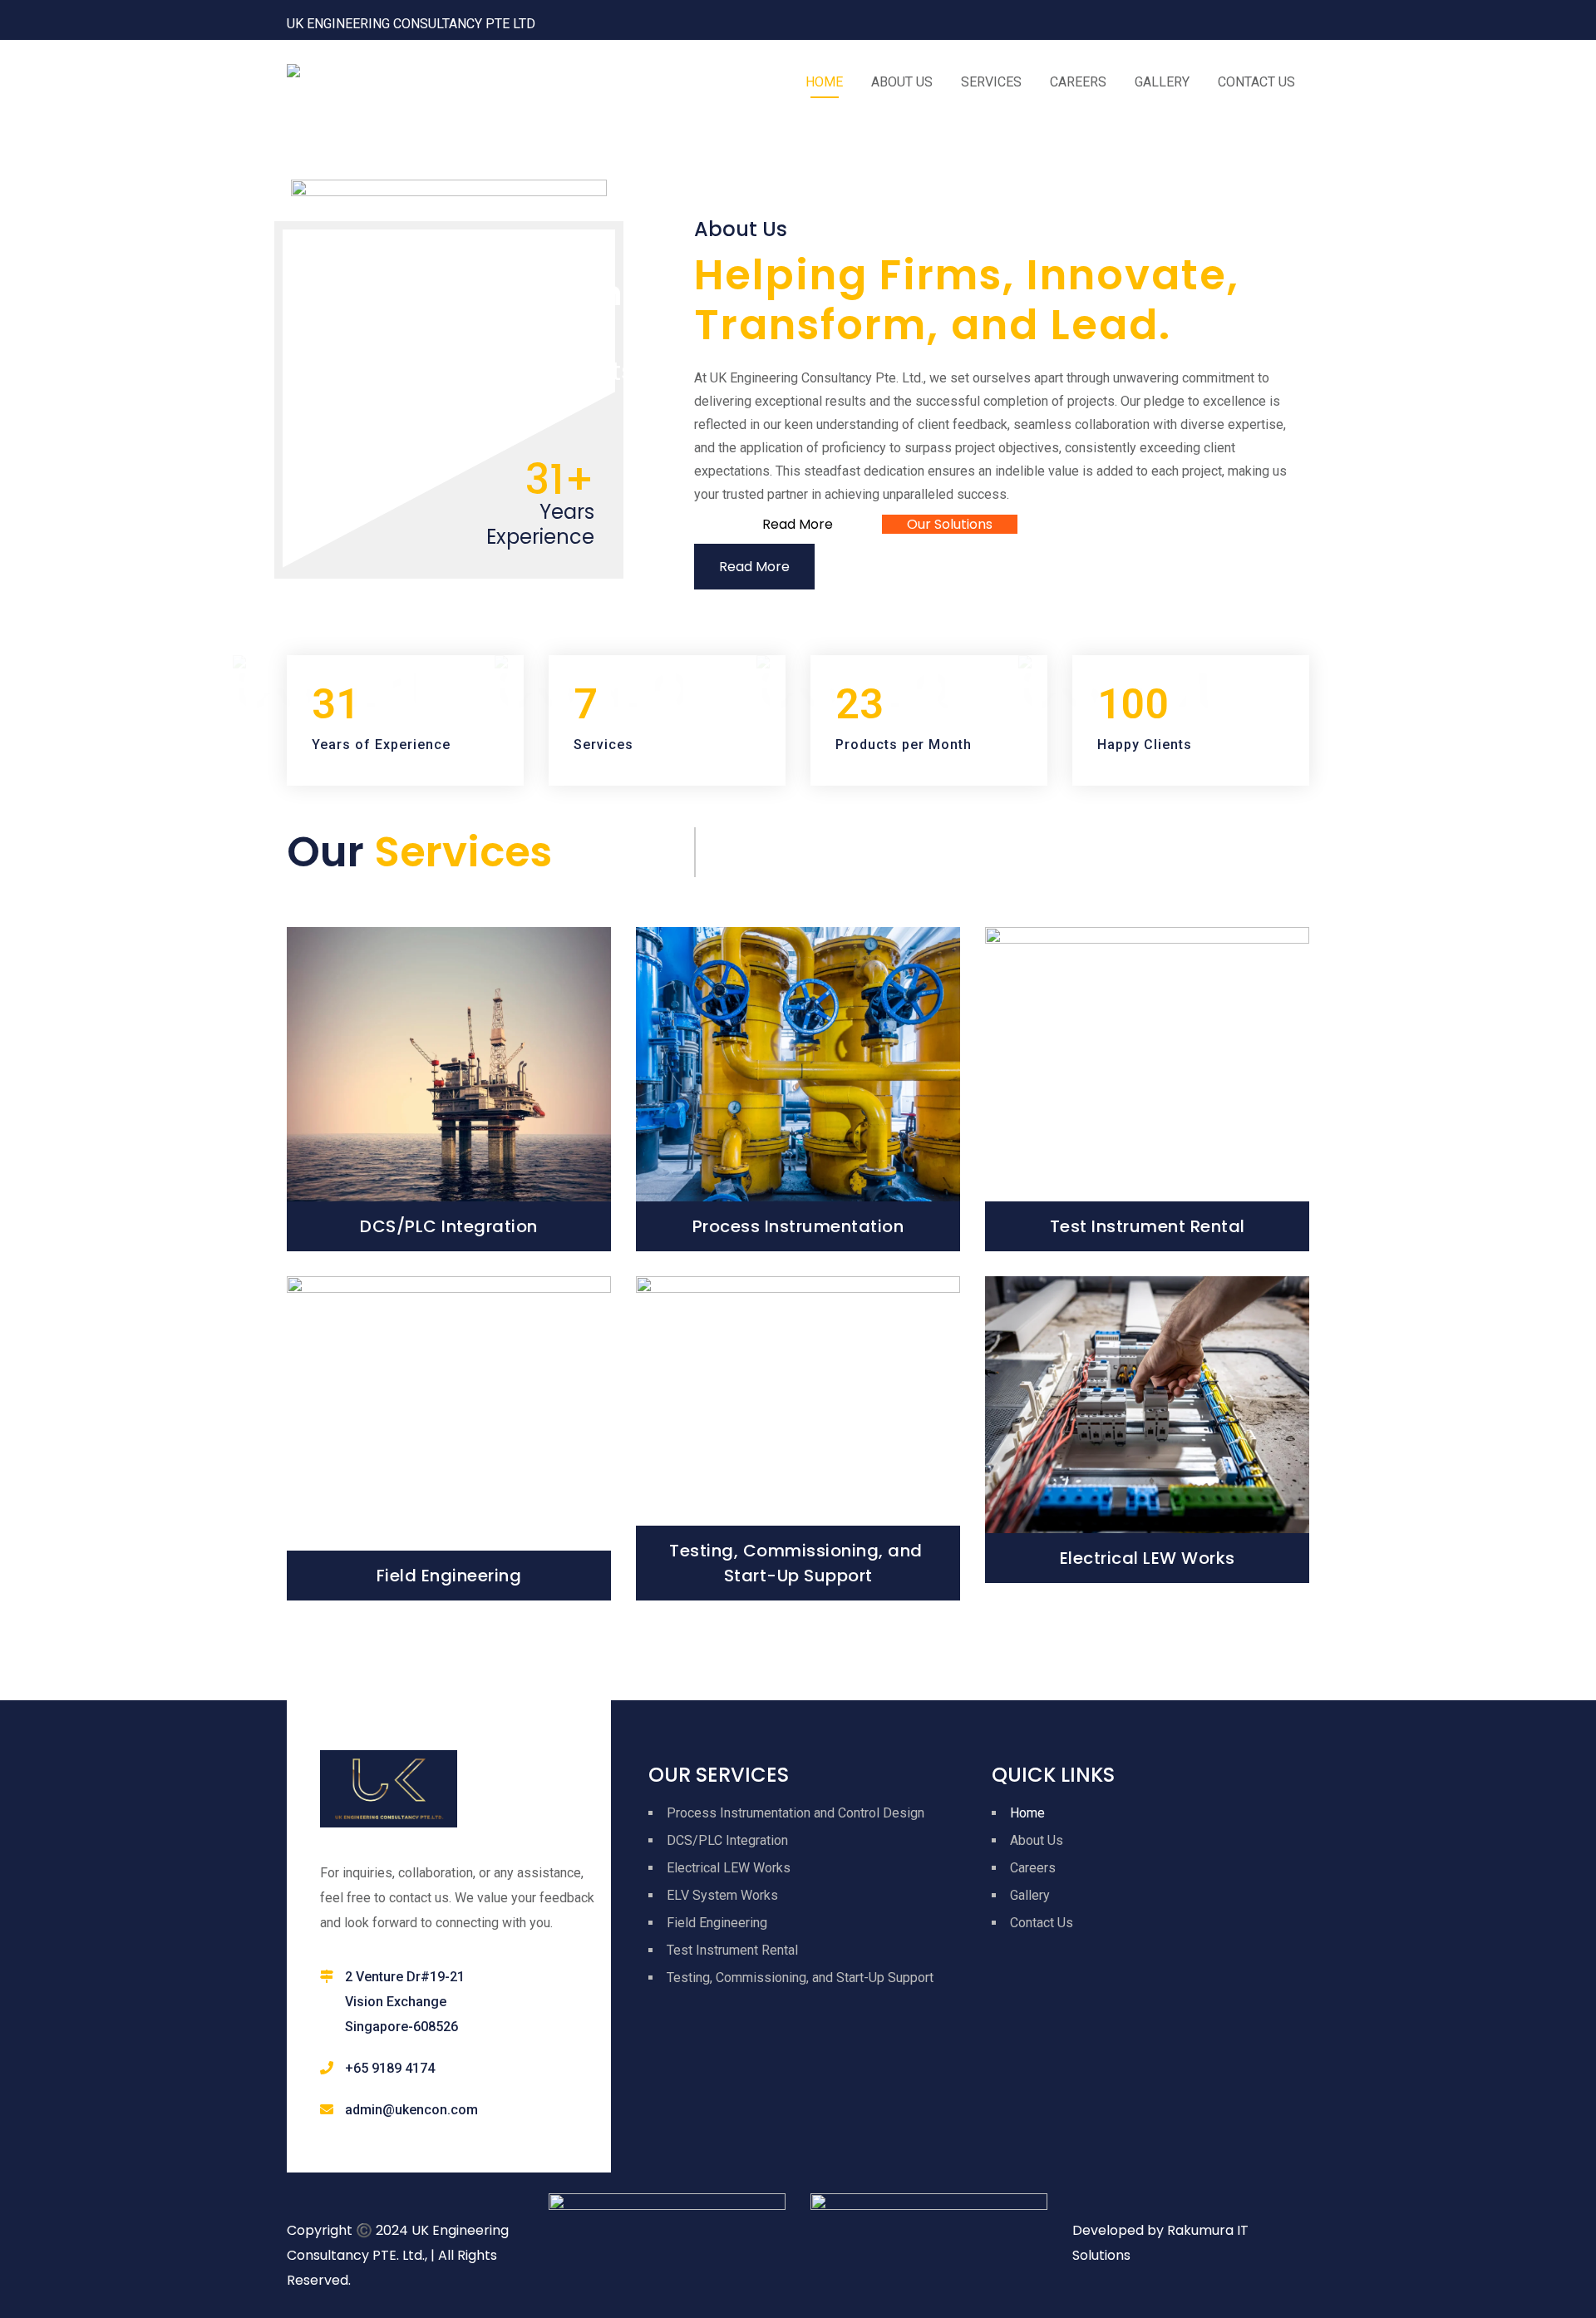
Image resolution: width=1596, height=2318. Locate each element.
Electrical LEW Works (1148, 1558)
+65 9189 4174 (390, 2068)
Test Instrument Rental (1148, 1226)
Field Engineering (449, 1576)
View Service (449, 1128)
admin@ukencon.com (411, 2110)
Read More (754, 567)
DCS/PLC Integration (449, 1226)
